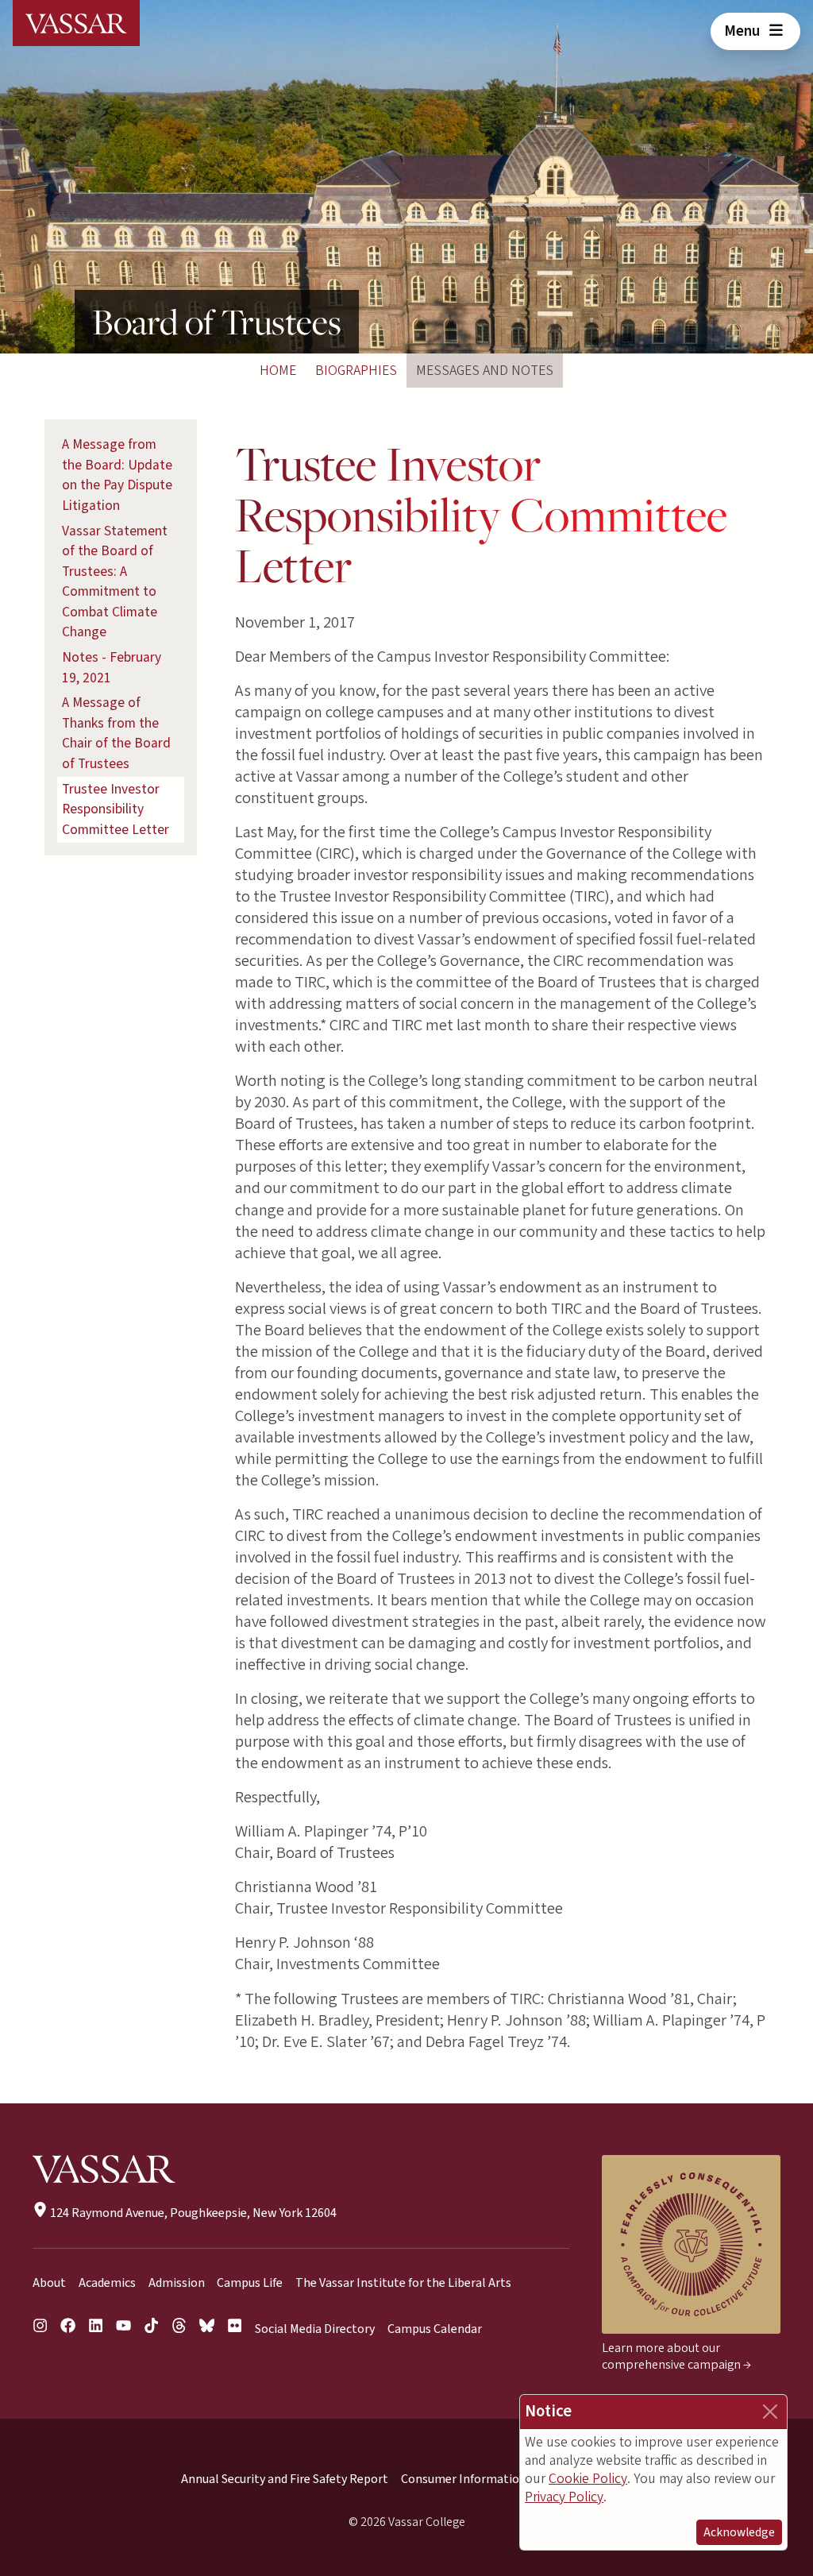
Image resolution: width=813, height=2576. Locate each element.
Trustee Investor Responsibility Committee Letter (116, 809)
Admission (177, 2283)
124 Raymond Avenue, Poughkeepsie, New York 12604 (192, 2213)
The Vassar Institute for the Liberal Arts (403, 2283)
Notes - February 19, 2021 (112, 668)
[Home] (76, 23)
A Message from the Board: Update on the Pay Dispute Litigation (117, 475)
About (49, 2283)
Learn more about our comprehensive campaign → (676, 2356)
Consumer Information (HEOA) (485, 2479)
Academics (107, 2283)
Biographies (356, 371)
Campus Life (250, 2283)
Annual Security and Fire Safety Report (285, 2479)
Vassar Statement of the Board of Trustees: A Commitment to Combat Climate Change (115, 582)
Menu (744, 31)
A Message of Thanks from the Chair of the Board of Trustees (116, 733)
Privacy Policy (564, 2497)
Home (278, 371)
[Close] (770, 2412)
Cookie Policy (588, 2479)
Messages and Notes (485, 371)
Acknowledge (739, 2532)
